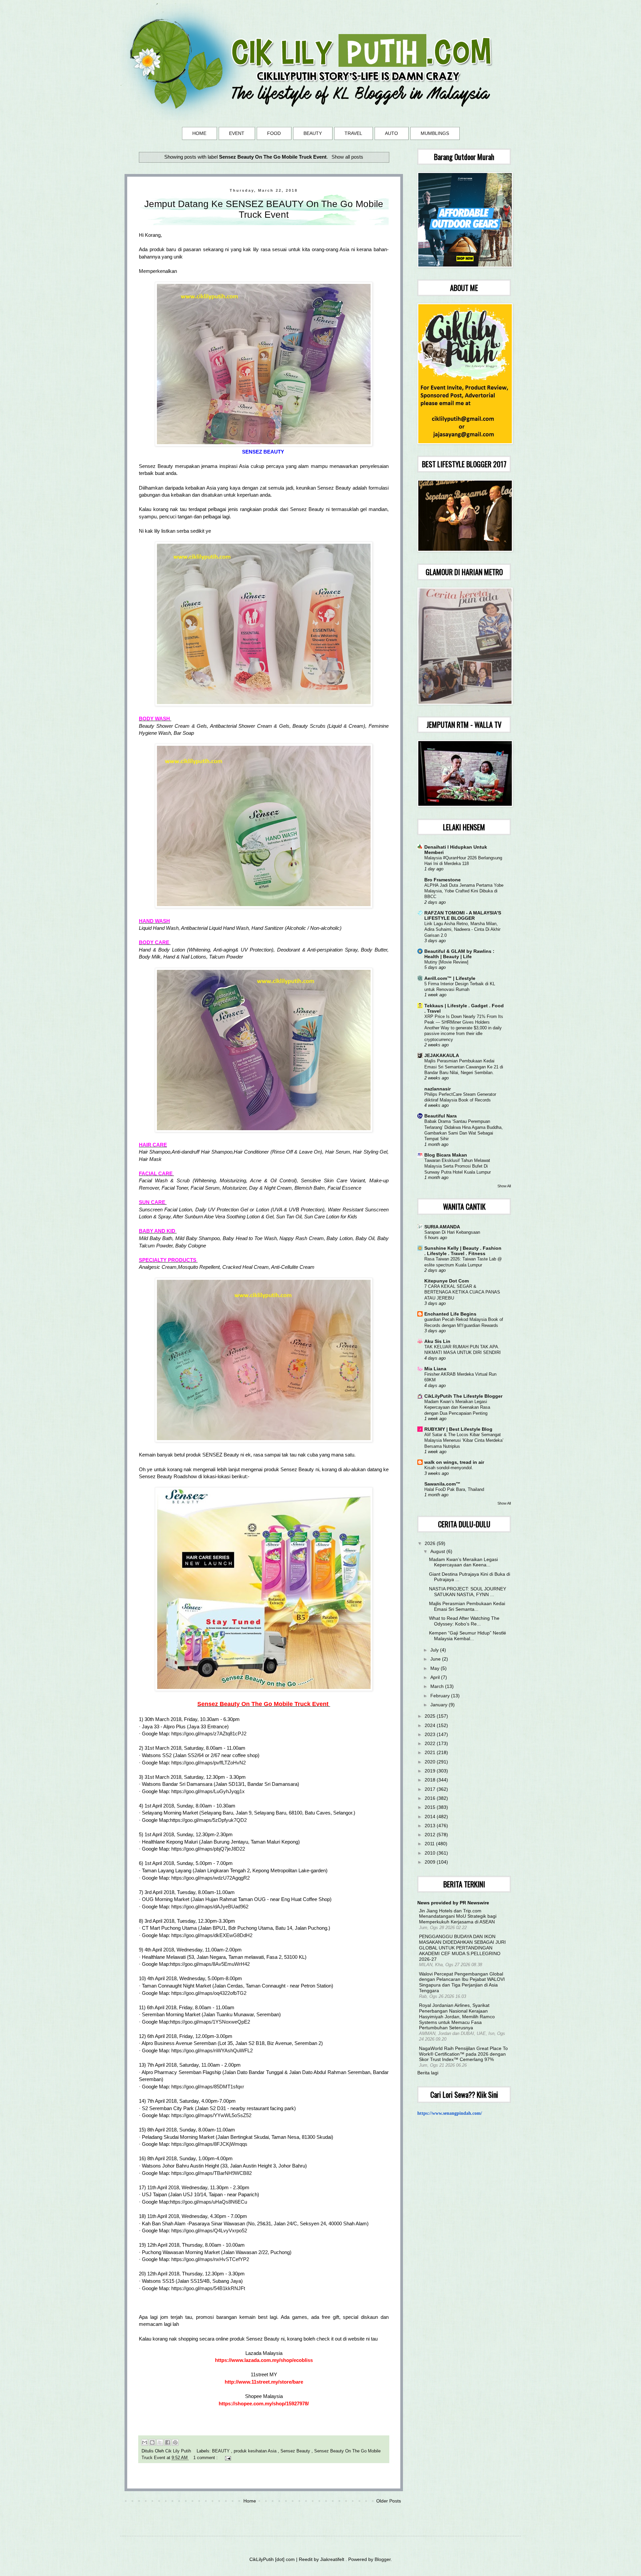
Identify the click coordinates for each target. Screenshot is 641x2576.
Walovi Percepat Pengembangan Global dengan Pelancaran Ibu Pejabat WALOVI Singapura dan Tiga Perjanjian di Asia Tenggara (462, 1982)
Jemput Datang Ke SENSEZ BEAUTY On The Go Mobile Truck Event (264, 209)
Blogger (383, 2559)
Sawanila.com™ (442, 1484)
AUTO (391, 133)
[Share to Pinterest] (175, 2442)
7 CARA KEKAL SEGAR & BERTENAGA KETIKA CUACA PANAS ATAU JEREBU (462, 1292)
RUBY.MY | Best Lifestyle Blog (458, 1429)
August (438, 1551)
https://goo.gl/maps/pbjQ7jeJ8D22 (208, 1849)
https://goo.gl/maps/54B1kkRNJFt (208, 2288)
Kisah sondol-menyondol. (449, 1468)
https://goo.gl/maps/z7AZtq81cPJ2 (209, 1734)
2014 (431, 1817)
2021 (431, 1752)
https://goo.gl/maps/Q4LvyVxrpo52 (209, 2230)
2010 (431, 1853)
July (435, 1650)
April (436, 1677)
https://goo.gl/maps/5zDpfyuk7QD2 (208, 1820)
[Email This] (145, 2442)
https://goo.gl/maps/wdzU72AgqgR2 (210, 1878)
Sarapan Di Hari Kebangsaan (452, 1232)
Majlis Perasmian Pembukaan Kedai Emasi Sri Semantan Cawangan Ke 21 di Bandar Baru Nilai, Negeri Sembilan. (464, 1067)
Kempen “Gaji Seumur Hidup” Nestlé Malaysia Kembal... (468, 1636)
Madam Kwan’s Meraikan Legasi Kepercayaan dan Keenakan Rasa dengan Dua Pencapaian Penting (457, 1407)
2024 (431, 1725)
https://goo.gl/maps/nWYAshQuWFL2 (212, 2050)
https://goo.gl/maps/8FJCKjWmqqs (209, 2144)
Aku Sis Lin (437, 1341)
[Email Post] (227, 2458)
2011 (430, 1844)
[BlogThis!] (152, 2442)
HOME (199, 133)
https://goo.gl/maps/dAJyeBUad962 (210, 1907)
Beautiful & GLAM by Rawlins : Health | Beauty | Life (459, 954)
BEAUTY (313, 133)
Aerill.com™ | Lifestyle (450, 978)
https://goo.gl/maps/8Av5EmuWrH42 (210, 1964)
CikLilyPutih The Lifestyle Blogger (463, 1396)
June (436, 1659)
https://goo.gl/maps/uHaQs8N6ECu (208, 2202)
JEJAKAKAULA (442, 1055)
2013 (431, 1826)
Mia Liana (435, 1369)
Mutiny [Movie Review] (446, 962)
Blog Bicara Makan (446, 1155)
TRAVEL (353, 133)
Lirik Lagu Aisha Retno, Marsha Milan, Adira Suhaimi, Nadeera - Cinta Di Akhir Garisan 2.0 (462, 929)
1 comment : (206, 2458)
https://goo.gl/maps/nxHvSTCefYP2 (210, 2259)
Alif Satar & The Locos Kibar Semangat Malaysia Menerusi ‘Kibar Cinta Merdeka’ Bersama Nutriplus (464, 1440)
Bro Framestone (443, 880)
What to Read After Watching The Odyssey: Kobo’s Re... (464, 1621)
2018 (431, 1780)
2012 (431, 1835)
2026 (431, 1543)
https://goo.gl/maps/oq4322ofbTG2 (209, 1993)
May (436, 1668)
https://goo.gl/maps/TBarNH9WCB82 (211, 2173)
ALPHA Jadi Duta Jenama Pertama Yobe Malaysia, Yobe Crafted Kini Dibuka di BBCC (464, 891)
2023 (431, 1734)
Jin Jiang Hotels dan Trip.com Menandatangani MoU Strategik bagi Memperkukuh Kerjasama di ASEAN (458, 1916)
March (438, 1686)
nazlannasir (438, 1089)
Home (250, 2501)
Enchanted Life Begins (450, 1314)
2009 (431, 1862)
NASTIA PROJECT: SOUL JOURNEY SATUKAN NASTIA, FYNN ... (468, 1592)
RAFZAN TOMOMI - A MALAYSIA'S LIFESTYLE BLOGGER (463, 915)
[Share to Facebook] (168, 2442)
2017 (431, 1789)
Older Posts (389, 2501)
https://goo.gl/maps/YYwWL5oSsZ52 (211, 2115)
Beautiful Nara (441, 1116)
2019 (431, 1771)
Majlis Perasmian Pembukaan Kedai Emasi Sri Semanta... (467, 1606)
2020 (431, 1762)
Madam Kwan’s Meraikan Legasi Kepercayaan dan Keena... (463, 1562)
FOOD (274, 133)
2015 (431, 1807)
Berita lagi (428, 2073)
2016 (431, 1798)
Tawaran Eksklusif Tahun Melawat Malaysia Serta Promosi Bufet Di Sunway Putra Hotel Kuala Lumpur (458, 1166)
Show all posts (347, 157)
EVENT (237, 133)
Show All (504, 1186)
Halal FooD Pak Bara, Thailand (454, 1489)
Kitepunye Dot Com (447, 1281)
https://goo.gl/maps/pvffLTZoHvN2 (208, 1763)
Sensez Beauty (296, 2451)
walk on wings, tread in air (454, 1462)
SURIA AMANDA (442, 1227)
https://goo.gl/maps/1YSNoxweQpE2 (210, 2022)
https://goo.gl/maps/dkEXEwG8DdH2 (212, 1935)
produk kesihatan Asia (256, 2451)
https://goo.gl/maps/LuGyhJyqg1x (208, 1791)
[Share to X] (160, 2442)
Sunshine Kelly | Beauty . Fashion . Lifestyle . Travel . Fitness (463, 1251)
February (441, 1696)
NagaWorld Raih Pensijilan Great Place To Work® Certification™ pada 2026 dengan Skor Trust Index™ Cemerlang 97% (463, 2054)
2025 (431, 1716)
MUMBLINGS (435, 133)
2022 (431, 1743)
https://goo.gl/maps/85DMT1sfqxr (208, 2087)
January (440, 1705)
